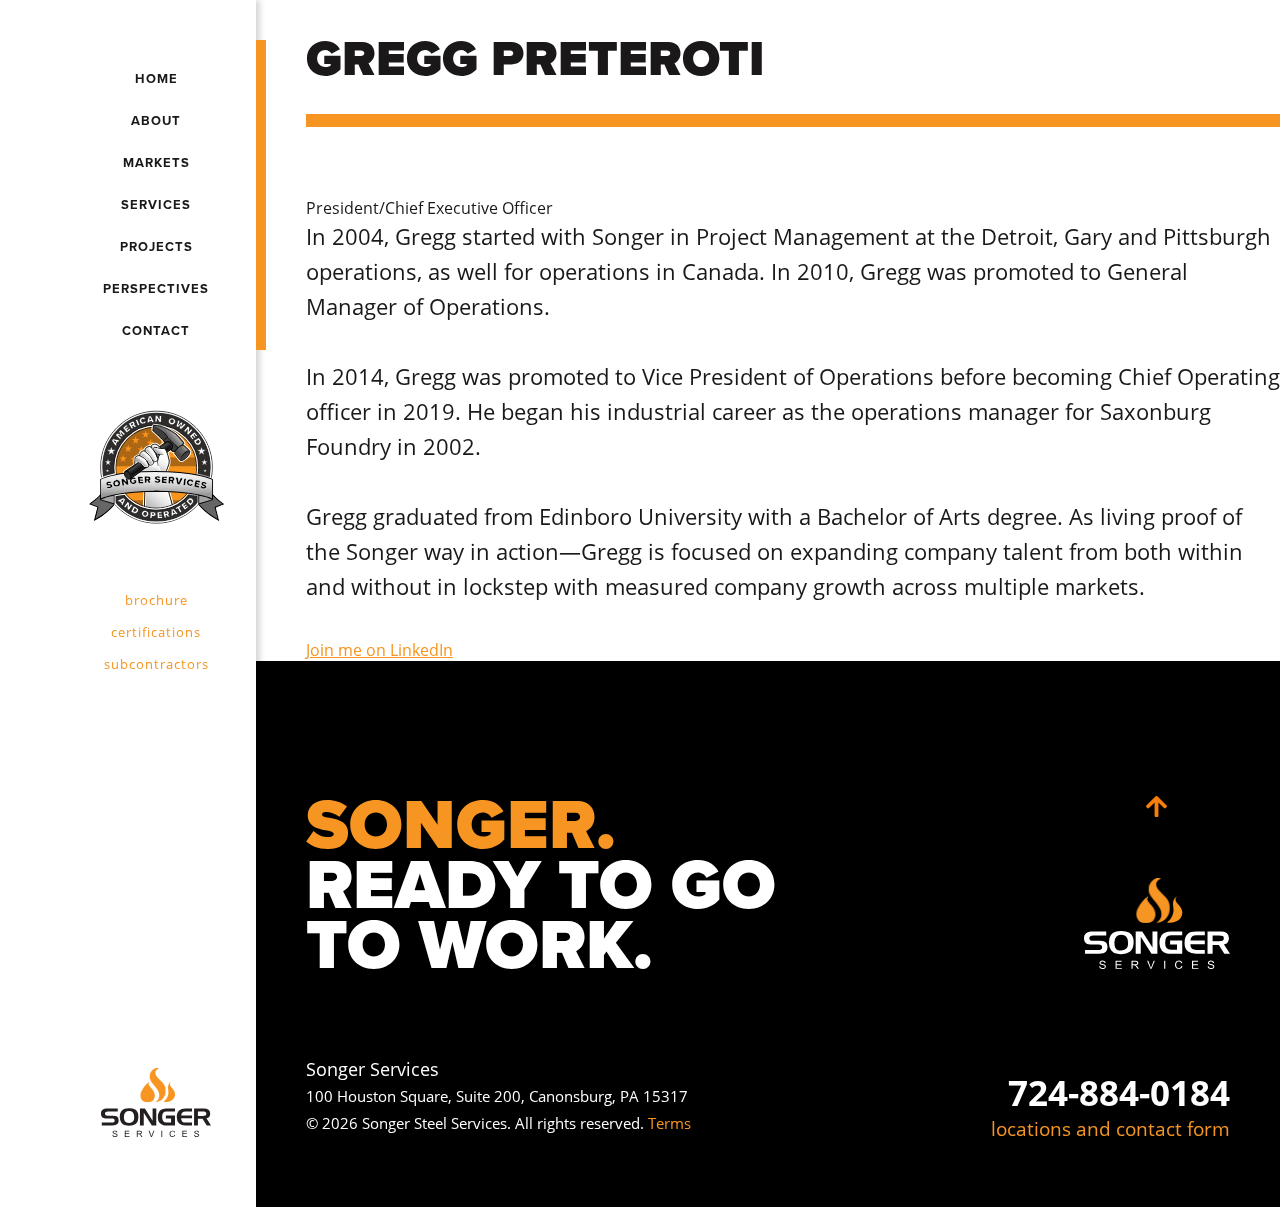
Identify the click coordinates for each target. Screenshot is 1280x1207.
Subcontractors (156, 664)
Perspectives (156, 289)
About (156, 121)
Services (156, 205)
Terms (669, 1123)
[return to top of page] (1156, 807)
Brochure (156, 600)
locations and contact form (1110, 1129)
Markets (156, 163)
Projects (156, 247)
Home (156, 79)
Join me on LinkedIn (379, 650)
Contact (156, 331)
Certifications (156, 632)
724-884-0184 (1119, 1092)
